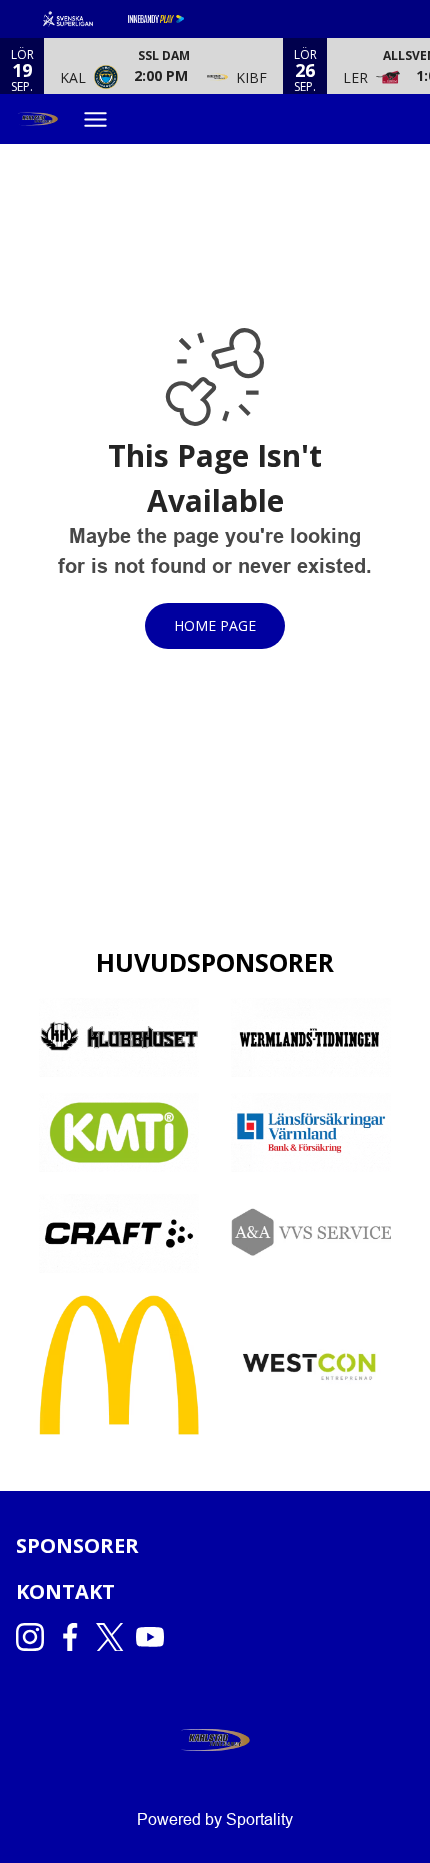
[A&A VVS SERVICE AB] (311, 1234)
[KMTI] (119, 1132)
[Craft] (119, 1233)
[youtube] (156, 1637)
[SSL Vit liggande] (84, 19)
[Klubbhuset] (119, 1037)
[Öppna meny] (102, 119)
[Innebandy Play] (172, 19)
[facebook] (76, 1637)
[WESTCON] (311, 1365)
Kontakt (65, 1591)
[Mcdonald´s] (119, 1365)
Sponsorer (77, 1545)
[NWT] (311, 1037)
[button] (163, 66)
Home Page (215, 625)
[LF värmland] (311, 1132)
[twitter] (116, 1637)
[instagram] (36, 1637)
